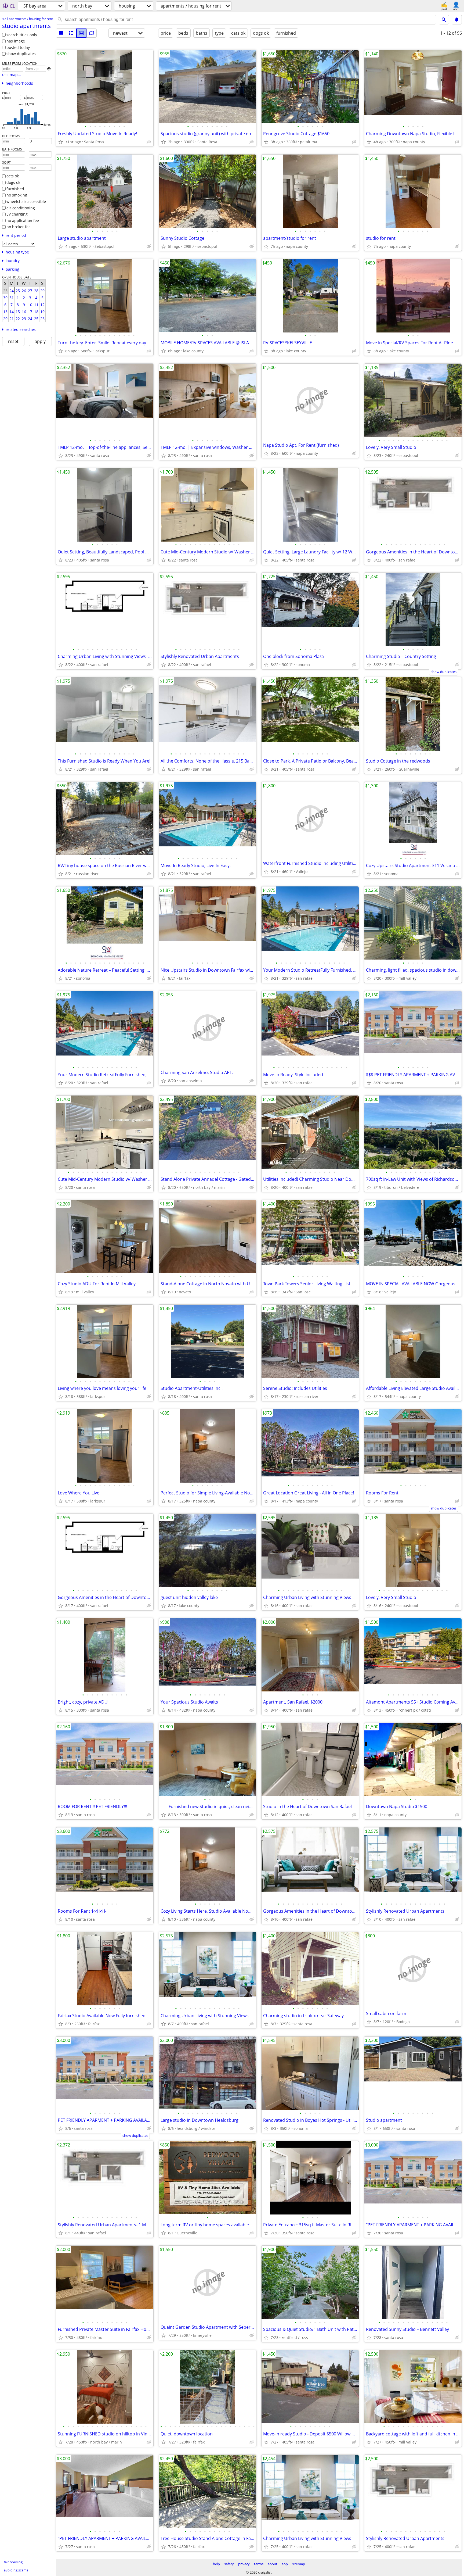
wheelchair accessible (26, 201)
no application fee (23, 221)
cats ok (13, 176)
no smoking (17, 195)
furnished (15, 189)
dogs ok (13, 182)
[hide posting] (149, 142)
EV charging (17, 214)
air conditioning (21, 208)
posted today (18, 47)
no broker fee (19, 227)
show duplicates (21, 54)
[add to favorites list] (61, 142)
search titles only (22, 35)
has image (16, 41)
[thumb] (71, 33)
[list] (61, 33)
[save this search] (457, 20)
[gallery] (81, 33)
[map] (92, 33)
